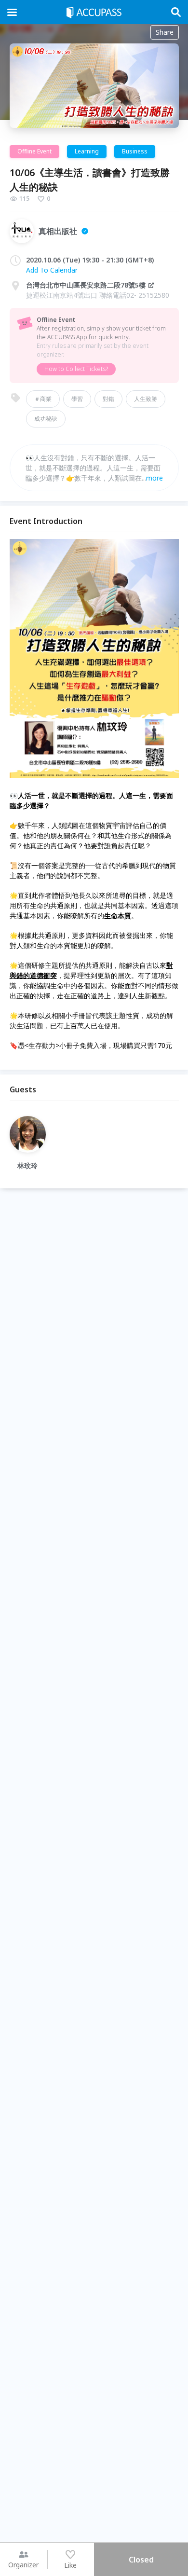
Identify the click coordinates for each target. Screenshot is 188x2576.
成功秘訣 (46, 419)
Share (165, 32)
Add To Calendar (52, 270)
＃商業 (43, 399)
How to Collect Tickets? (76, 369)
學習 (77, 399)
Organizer (23, 2565)
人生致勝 (146, 399)
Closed (141, 2560)
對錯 (108, 399)
